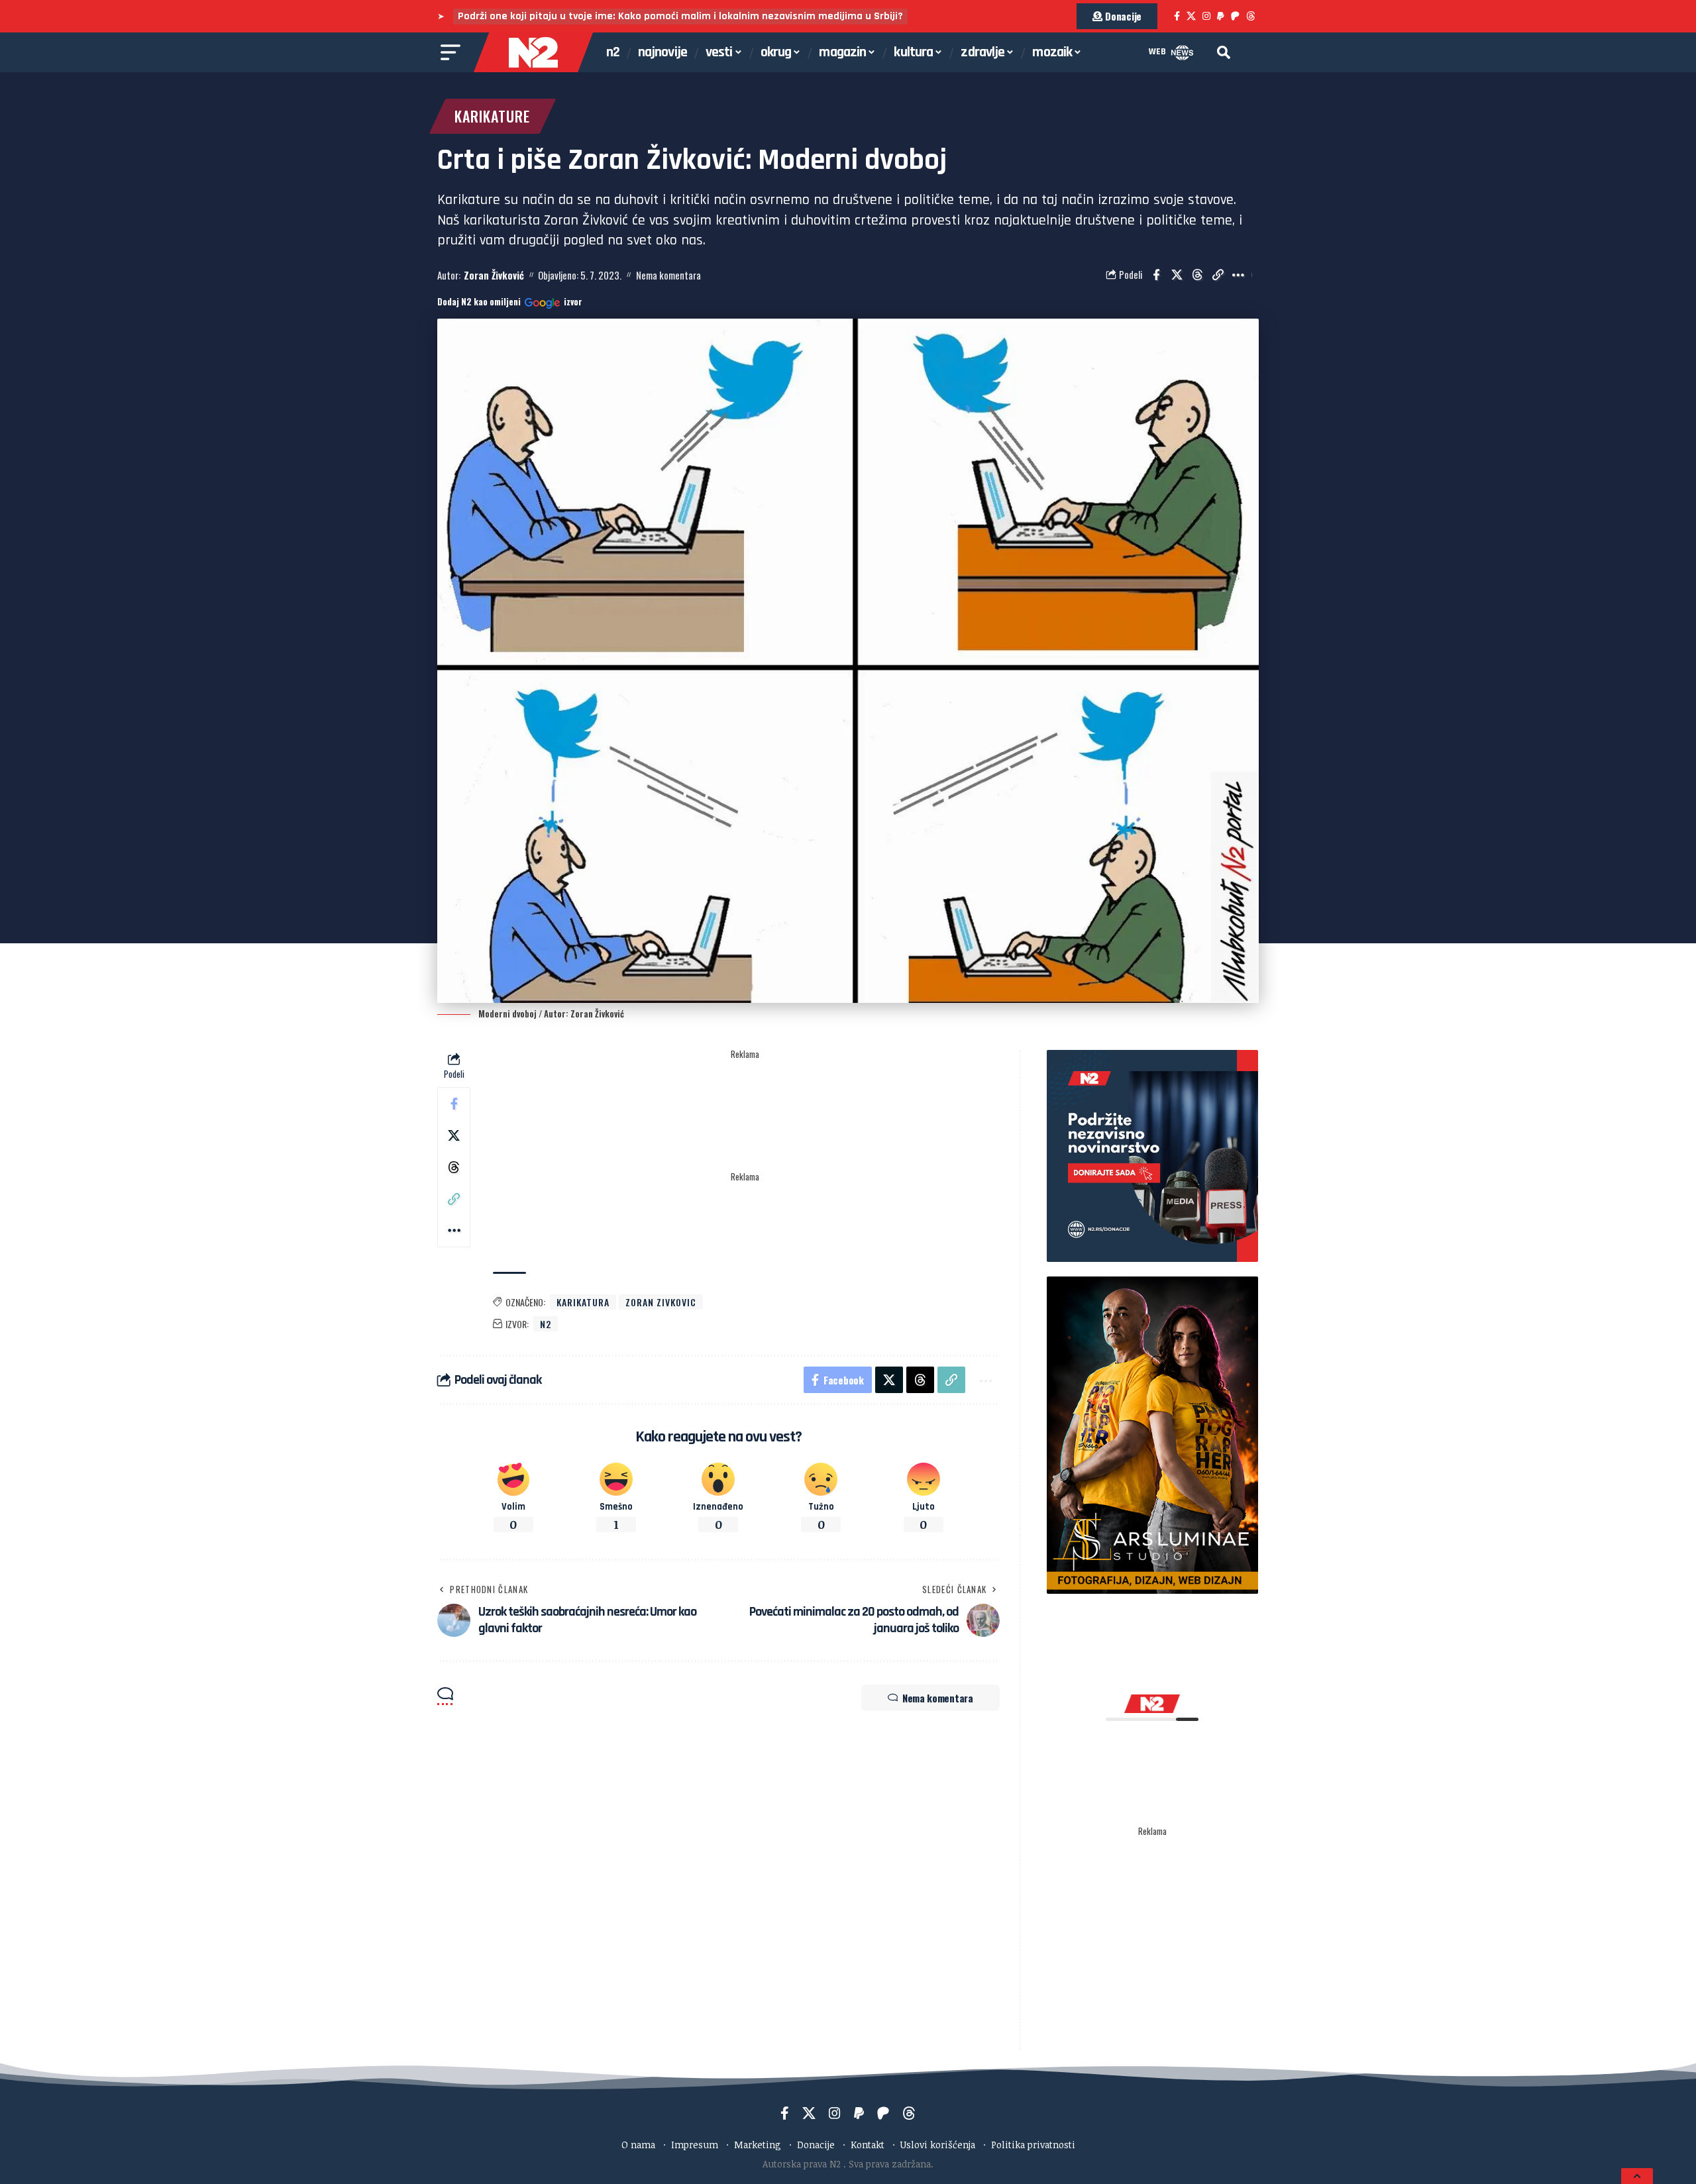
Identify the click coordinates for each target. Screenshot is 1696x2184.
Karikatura (583, 1302)
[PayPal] (1221, 16)
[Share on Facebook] (1156, 275)
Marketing (758, 2145)
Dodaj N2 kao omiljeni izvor (510, 302)
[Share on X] (1177, 275)
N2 (546, 1324)
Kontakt (868, 2145)
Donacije (816, 2145)
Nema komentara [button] (938, 1698)
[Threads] (1251, 16)
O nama (638, 2145)
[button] (1224, 52)
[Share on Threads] (1197, 275)
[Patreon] (1235, 16)
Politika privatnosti (1033, 2145)
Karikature (492, 116)
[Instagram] (1206, 16)
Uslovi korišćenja (938, 2145)
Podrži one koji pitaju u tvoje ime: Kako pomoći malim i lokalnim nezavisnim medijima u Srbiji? (680, 16)
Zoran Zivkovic (661, 1302)
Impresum (695, 2145)
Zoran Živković (494, 275)
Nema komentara (668, 275)
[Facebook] (1177, 16)
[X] (1191, 16)
